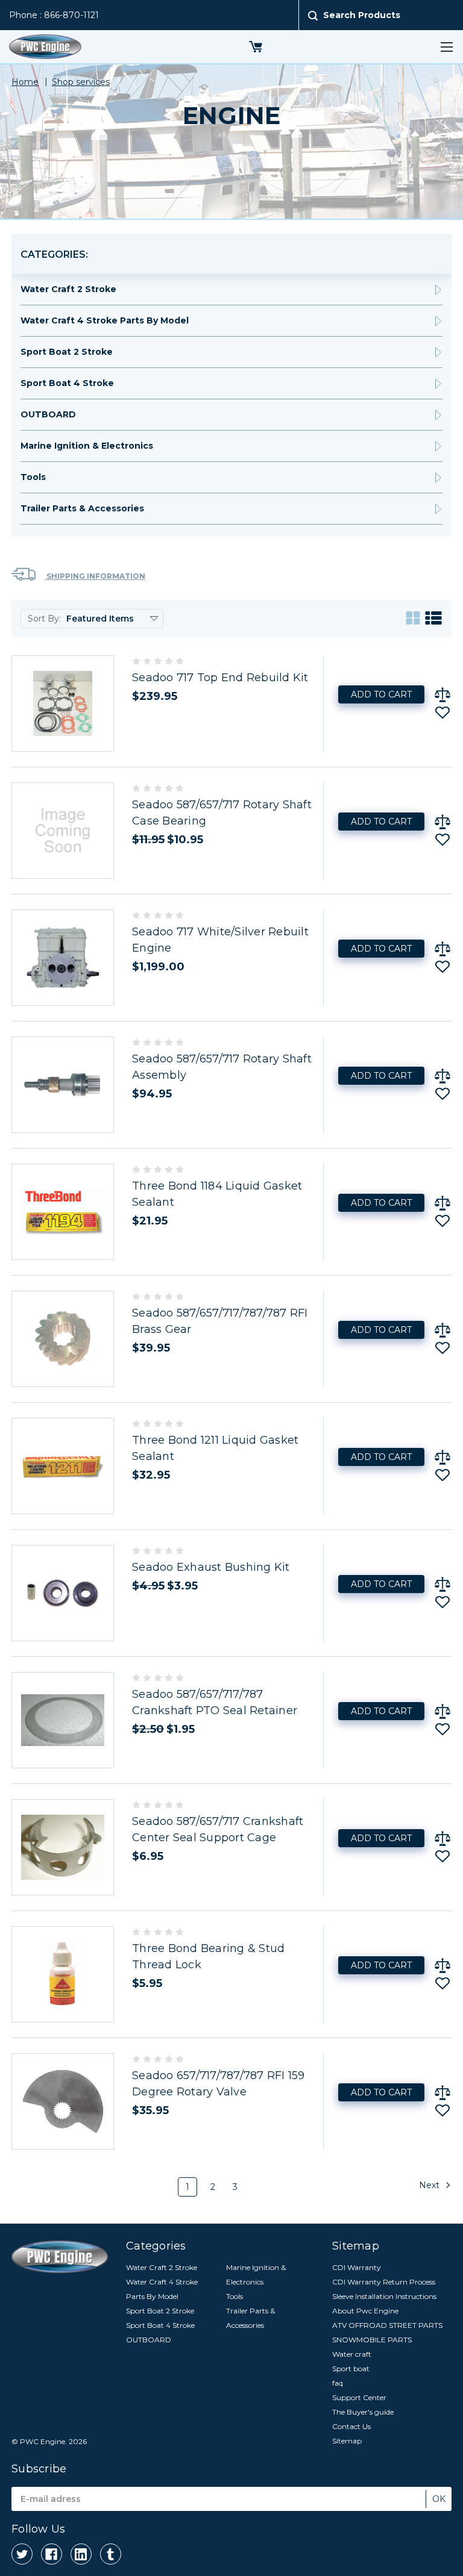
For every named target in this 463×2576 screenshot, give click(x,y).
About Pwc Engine (365, 2311)
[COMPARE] (443, 694)
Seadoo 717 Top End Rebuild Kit (220, 678)
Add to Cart (381, 694)
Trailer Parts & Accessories (82, 508)
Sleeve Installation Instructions (384, 2296)
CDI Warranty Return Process (384, 2282)
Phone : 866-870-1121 (54, 15)
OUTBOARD (48, 414)
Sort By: (44, 619)
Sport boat (351, 2369)
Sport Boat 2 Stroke (67, 352)
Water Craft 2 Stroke (68, 289)
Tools (33, 477)
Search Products (362, 15)
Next (430, 2185)
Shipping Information (95, 576)
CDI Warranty (357, 2267)
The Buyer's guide (363, 2412)
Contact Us (351, 2426)
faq (338, 2383)
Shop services (81, 82)
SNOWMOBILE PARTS (372, 2340)
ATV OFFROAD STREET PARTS (387, 2325)
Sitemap (347, 2441)
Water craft (352, 2354)
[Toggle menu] (446, 47)
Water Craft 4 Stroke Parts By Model (105, 320)
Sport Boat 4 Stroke (67, 383)
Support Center (359, 2397)
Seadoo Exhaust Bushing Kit (211, 1567)
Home (25, 82)
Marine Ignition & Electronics (87, 446)
